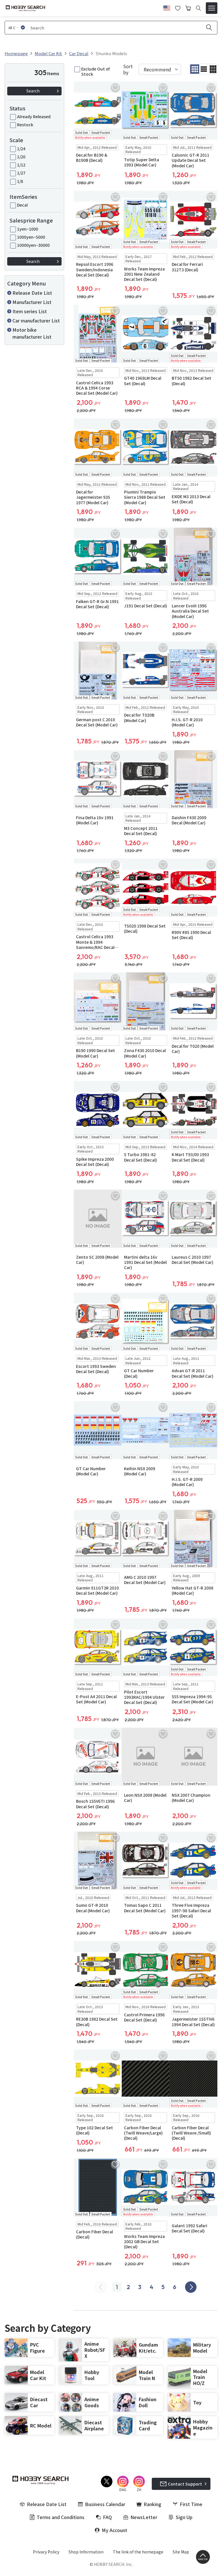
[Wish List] (178, 8)
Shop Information (86, 2552)
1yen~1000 (28, 229)
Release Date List (32, 293)
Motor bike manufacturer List (32, 333)
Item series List (30, 311)
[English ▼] (167, 7)
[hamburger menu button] (212, 8)
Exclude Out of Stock (95, 71)
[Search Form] (198, 8)
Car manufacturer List (36, 320)
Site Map (181, 2552)
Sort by (128, 69)
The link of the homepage (138, 2552)
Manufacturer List (32, 302)
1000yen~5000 (31, 237)
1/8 (20, 181)
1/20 (21, 157)
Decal (22, 205)
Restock (25, 125)
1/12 (21, 165)
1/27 (21, 173)
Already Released (34, 116)
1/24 (21, 149)
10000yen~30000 (33, 245)
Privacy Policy (46, 2552)
